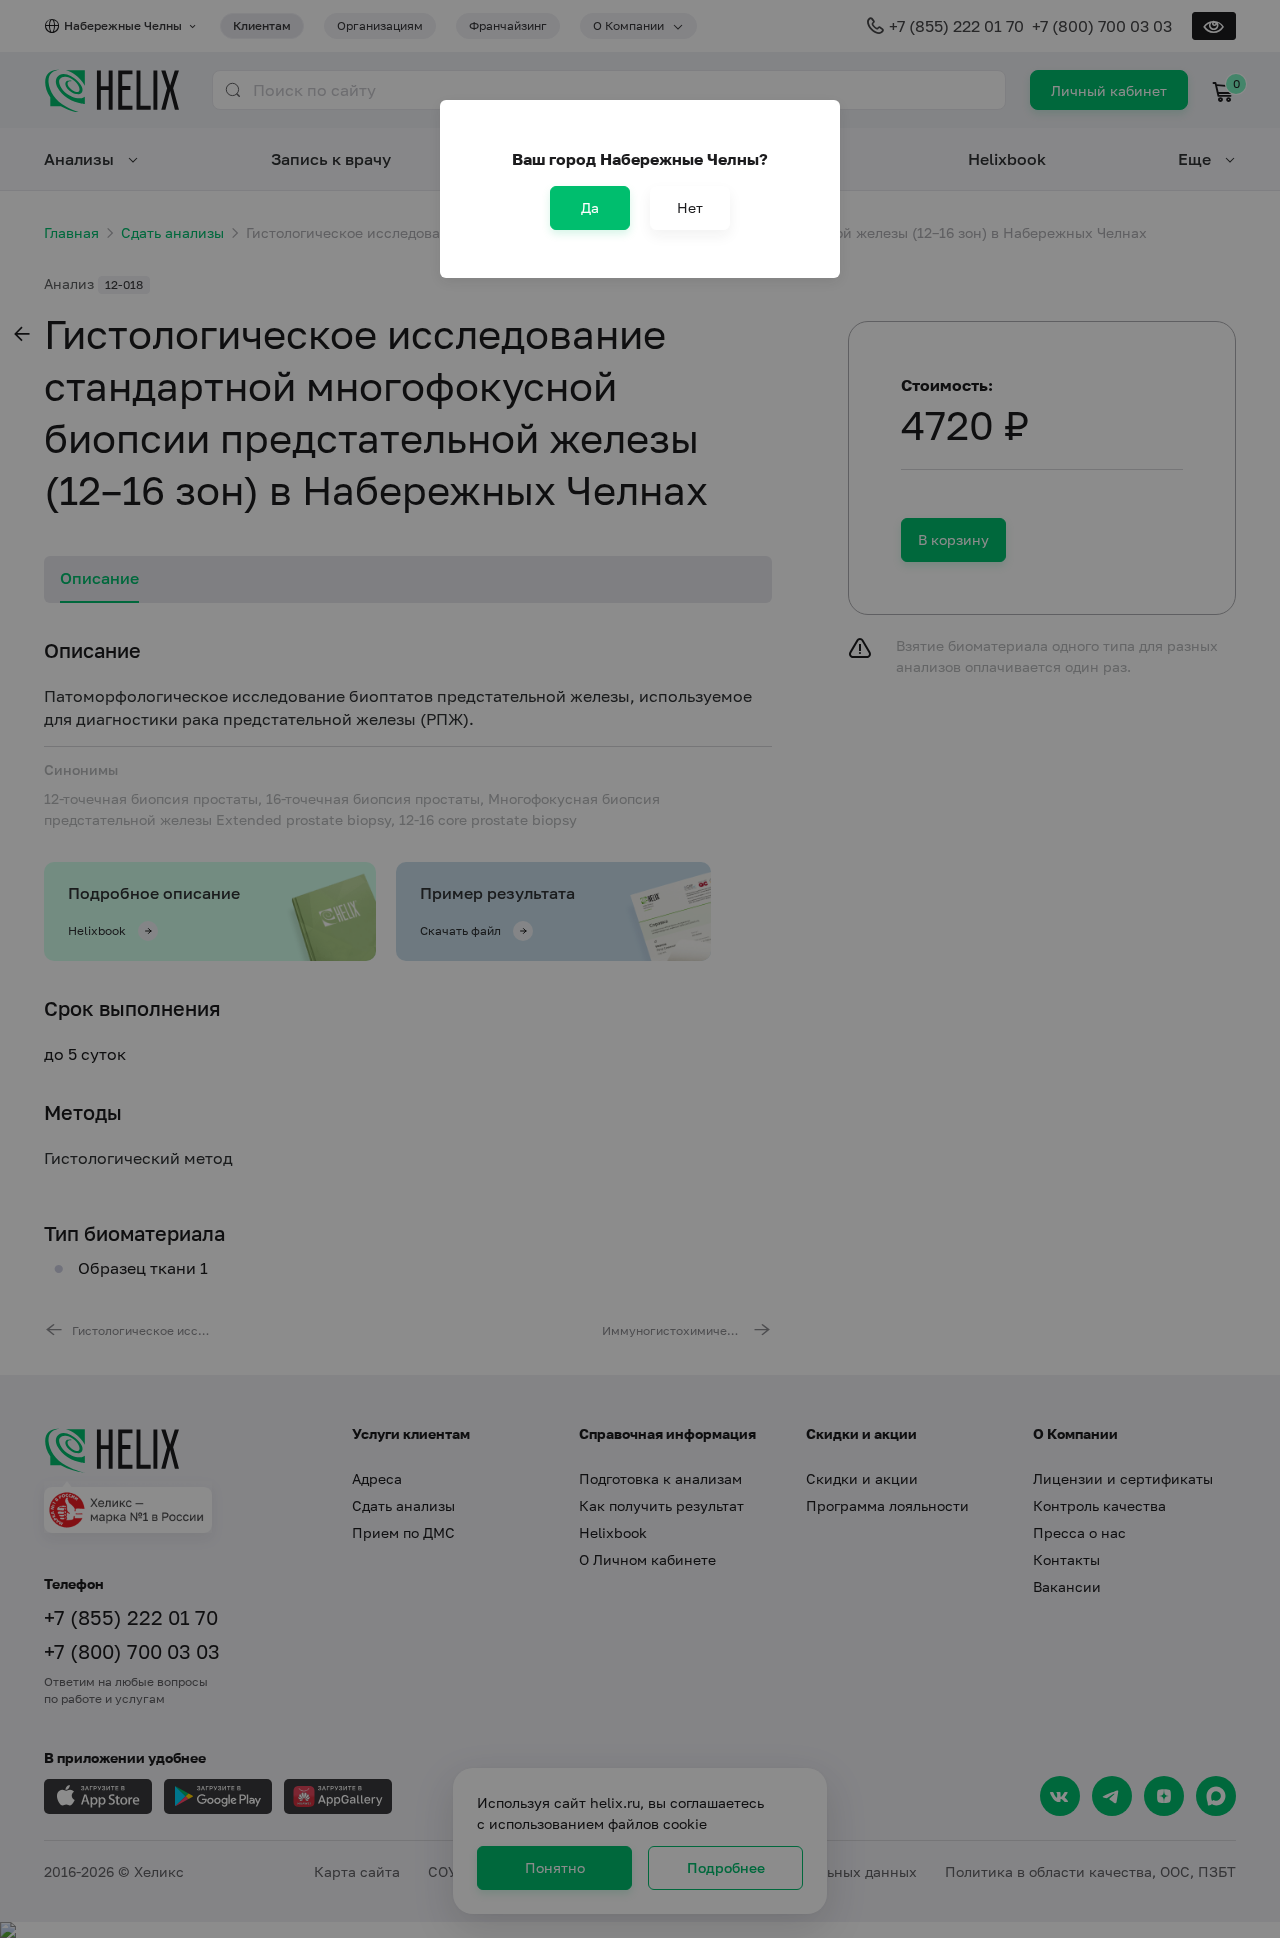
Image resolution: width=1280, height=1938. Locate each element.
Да (590, 207)
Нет (690, 207)
